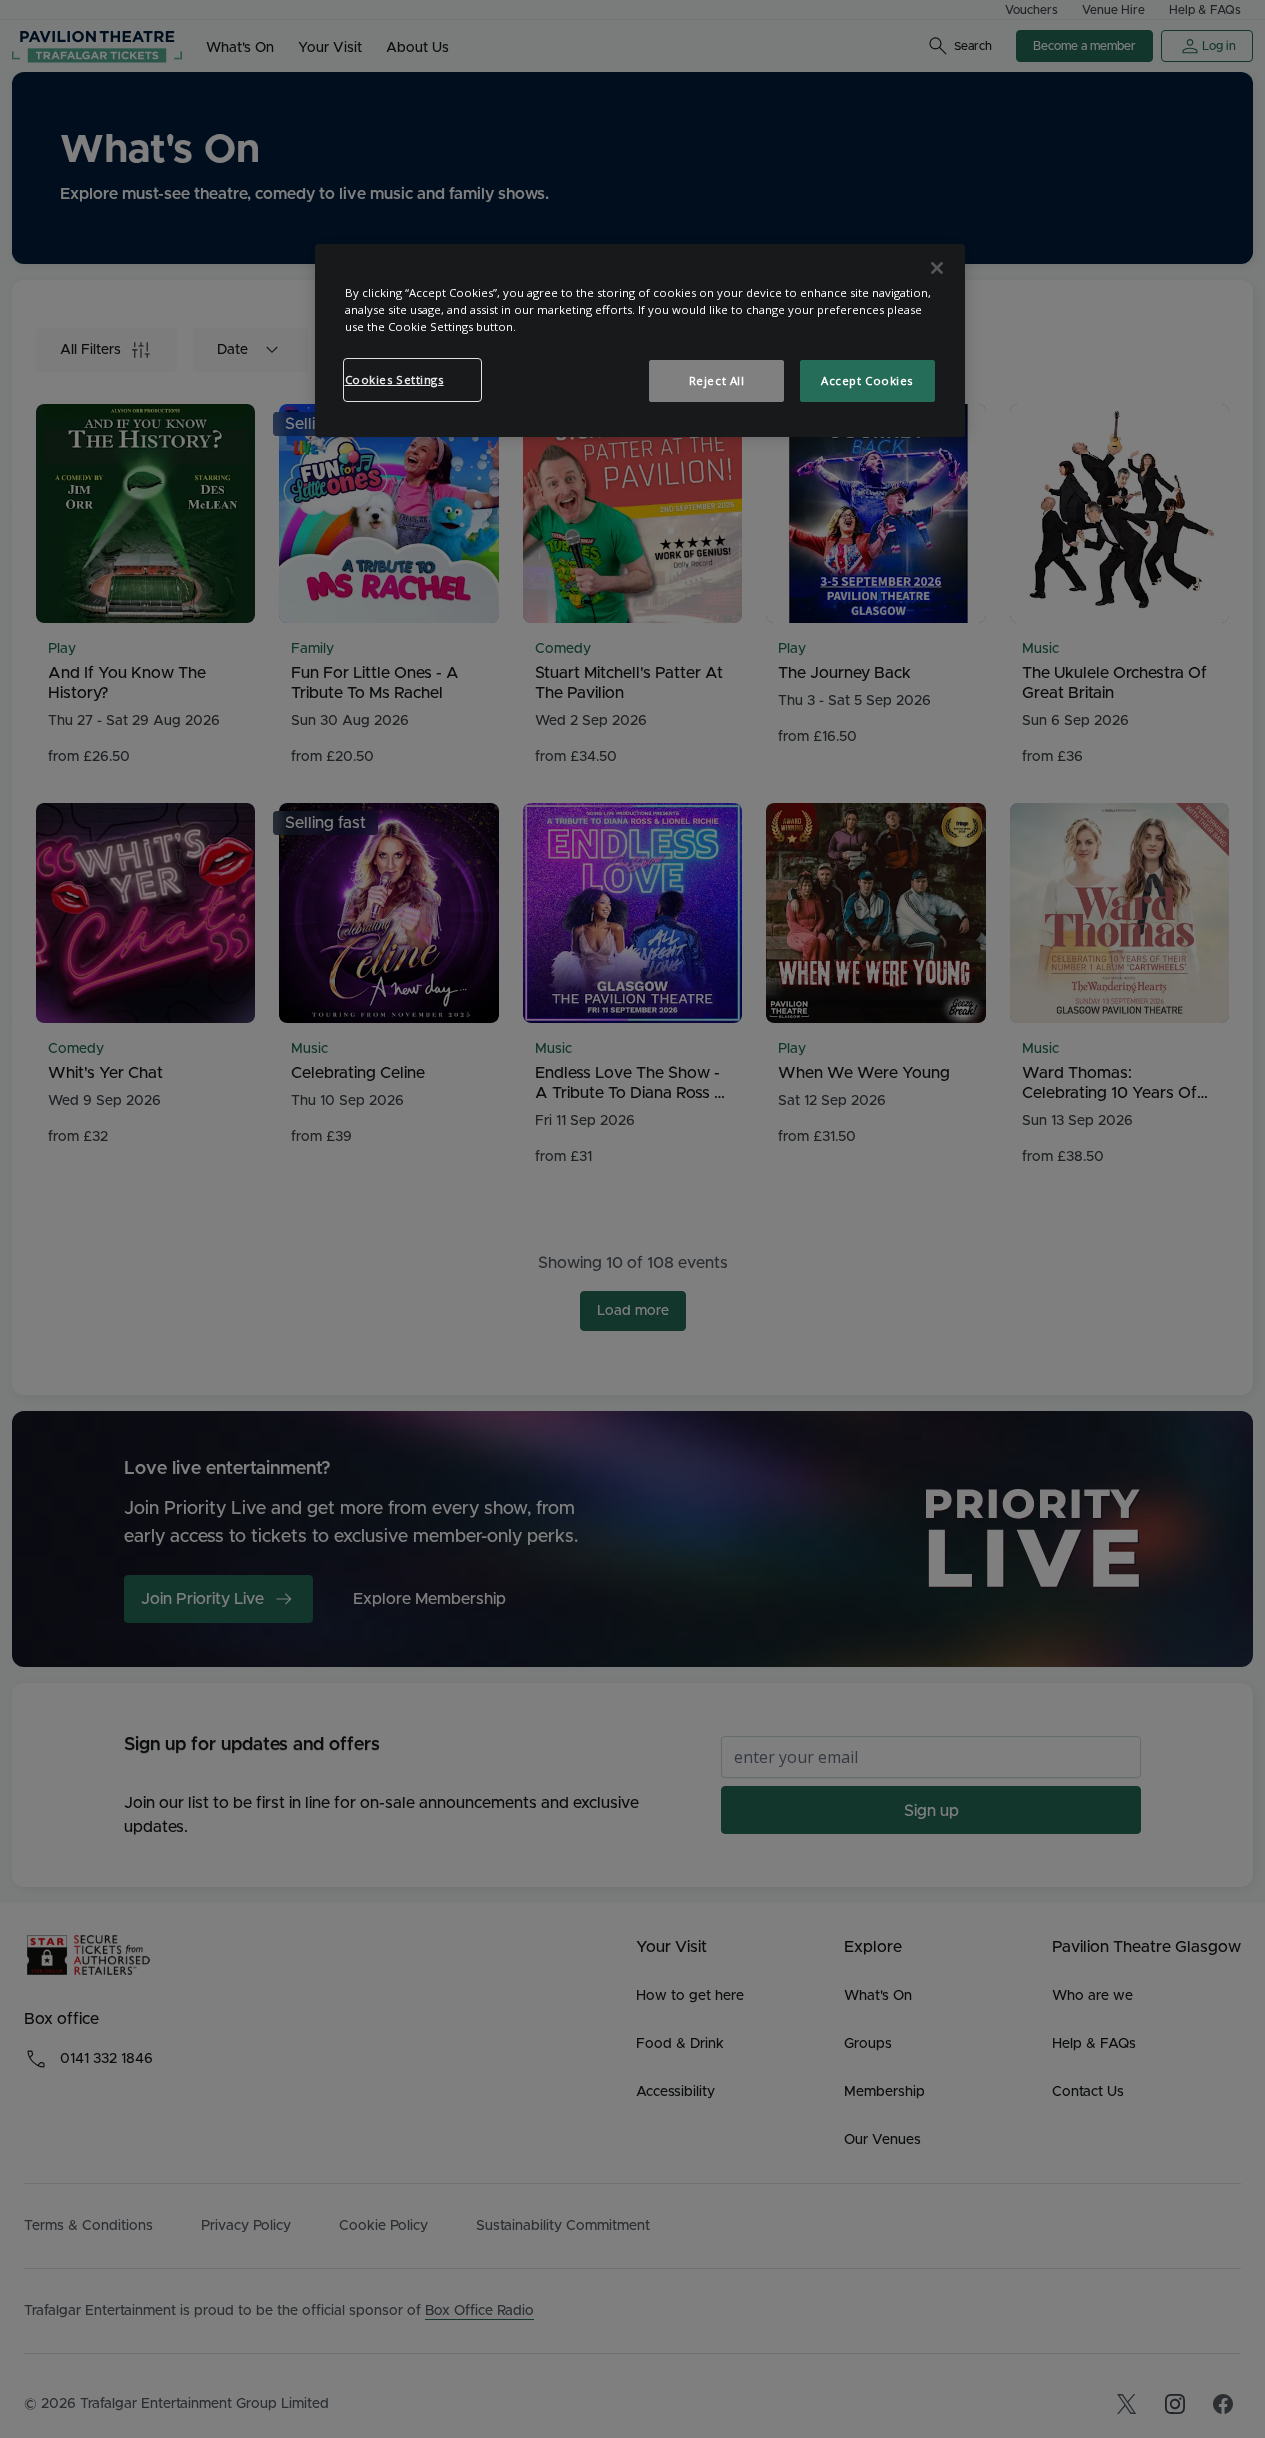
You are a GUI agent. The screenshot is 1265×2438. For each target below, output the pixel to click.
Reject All (717, 380)
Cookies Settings (394, 379)
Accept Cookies (867, 380)
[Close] (937, 268)
